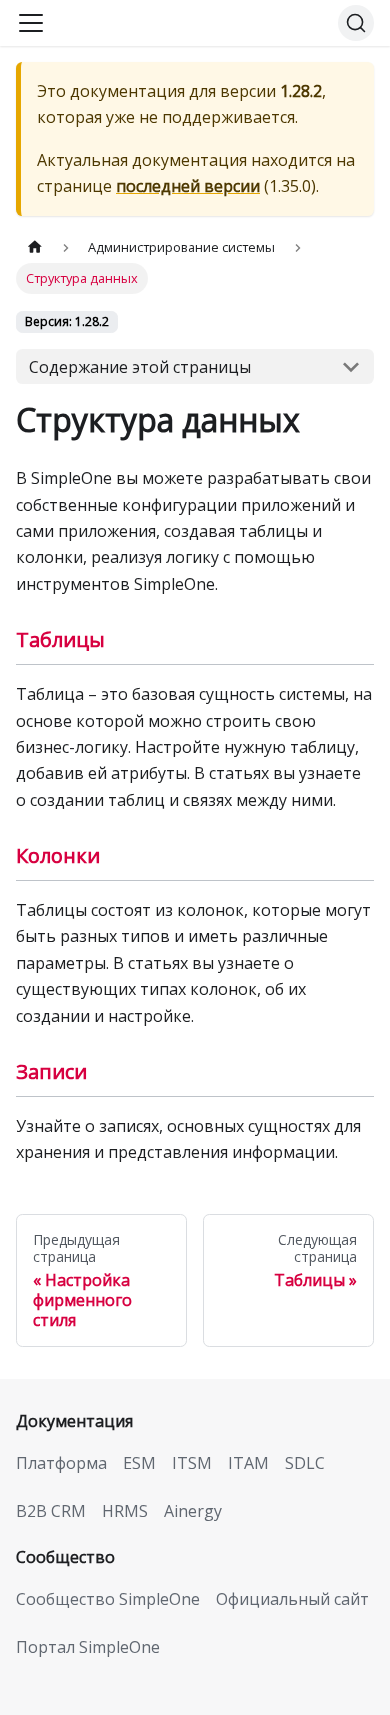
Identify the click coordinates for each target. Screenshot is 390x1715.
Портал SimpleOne (88, 1647)
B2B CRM (51, 1511)
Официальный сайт (292, 1599)
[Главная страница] (35, 247)
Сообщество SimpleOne (108, 1599)
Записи (51, 1071)
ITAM (248, 1463)
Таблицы (60, 639)
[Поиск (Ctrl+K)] (356, 23)
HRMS (125, 1511)
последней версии (188, 186)
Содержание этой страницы (140, 367)
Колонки (58, 855)
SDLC (305, 1463)
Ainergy (193, 1511)
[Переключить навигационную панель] (31, 23)
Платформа (61, 1463)
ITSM (192, 1463)
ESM (139, 1463)
